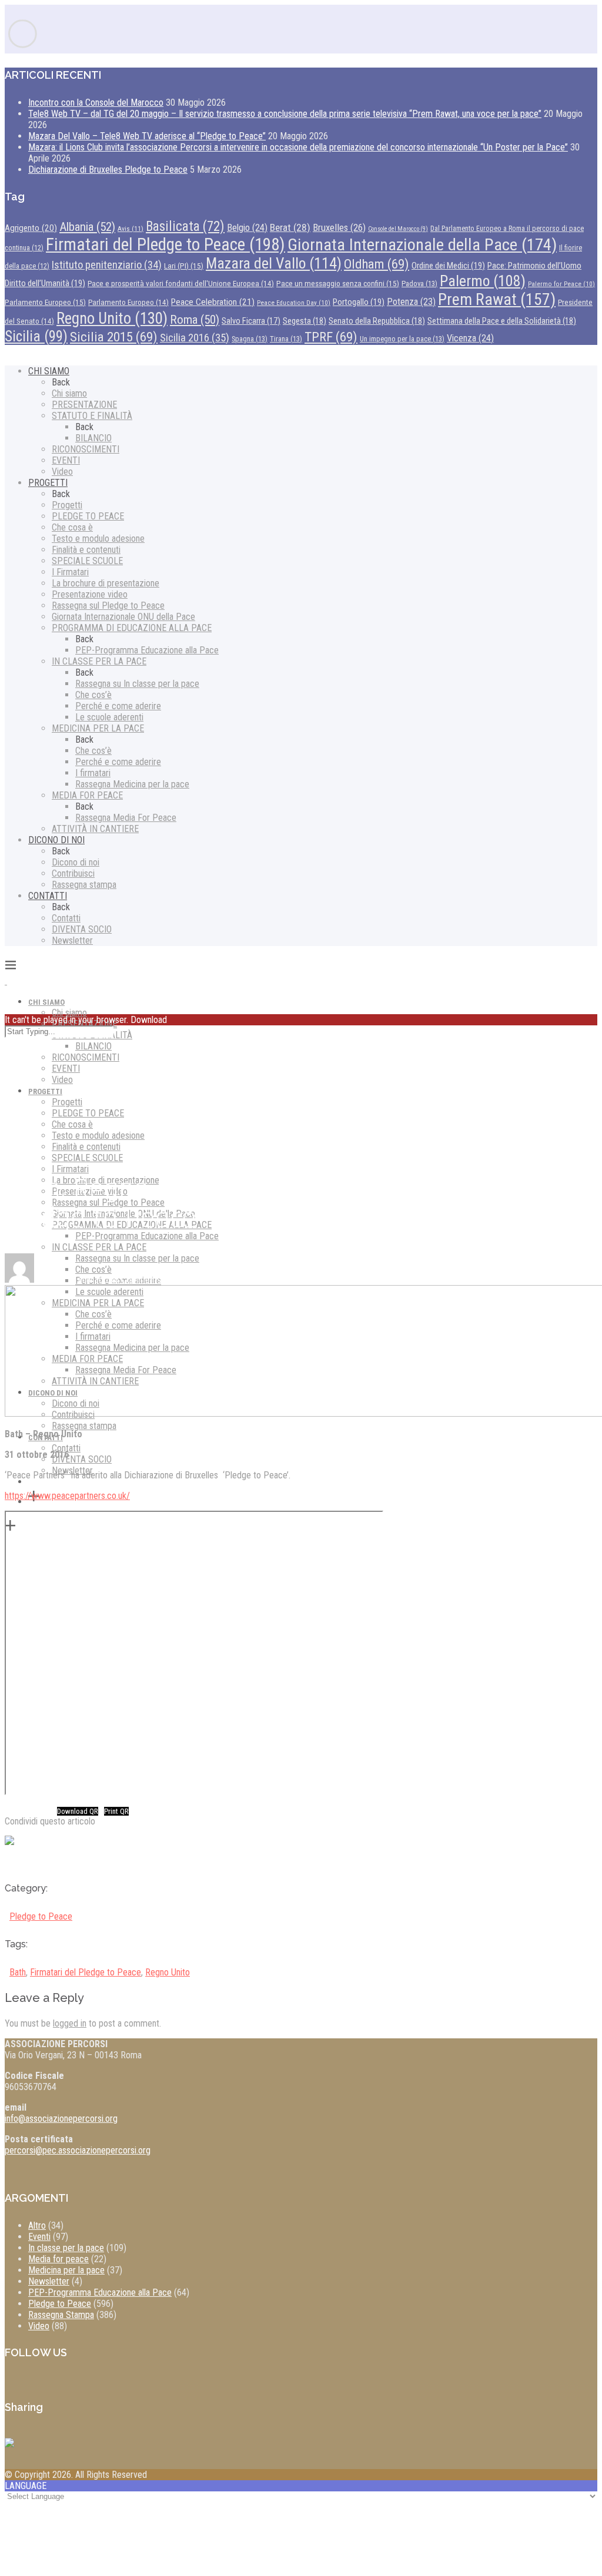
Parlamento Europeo (45, 302)
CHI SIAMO (49, 371)
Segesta (305, 321)
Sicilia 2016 (195, 338)
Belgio (247, 228)
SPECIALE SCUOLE (87, 561)
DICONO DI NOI (56, 840)
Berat (290, 227)
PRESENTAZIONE (84, 405)
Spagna (250, 339)
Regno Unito (112, 318)
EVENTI (66, 460)
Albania (87, 227)
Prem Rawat (497, 299)
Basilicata (185, 227)
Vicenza (470, 338)
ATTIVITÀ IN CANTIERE (95, 829)
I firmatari (93, 773)
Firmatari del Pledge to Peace (165, 244)
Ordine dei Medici (448, 266)
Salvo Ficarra (251, 321)
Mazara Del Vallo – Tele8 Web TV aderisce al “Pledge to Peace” (147, 136)
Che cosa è (72, 527)
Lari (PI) (184, 266)
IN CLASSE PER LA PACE (99, 661)
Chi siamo (69, 393)
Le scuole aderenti (109, 717)
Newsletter (72, 940)
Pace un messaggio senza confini (338, 283)
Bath (18, 1972)
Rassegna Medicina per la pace (132, 784)
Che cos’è (93, 695)
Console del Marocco (398, 229)
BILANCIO (93, 438)
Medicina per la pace (66, 2270)
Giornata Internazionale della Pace (422, 245)
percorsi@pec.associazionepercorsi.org (78, 2150)
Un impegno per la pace (402, 339)
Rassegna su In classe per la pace (137, 684)
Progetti (67, 505)
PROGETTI (48, 483)
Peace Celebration (213, 302)
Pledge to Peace (41, 1916)
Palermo (483, 281)
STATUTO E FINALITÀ (92, 416)
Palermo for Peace (561, 284)
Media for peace (58, 2259)
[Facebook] (19, 1850)
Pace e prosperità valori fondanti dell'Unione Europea (181, 284)
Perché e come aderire (118, 706)
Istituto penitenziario (107, 265)
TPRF (331, 337)
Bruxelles (339, 227)
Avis (131, 229)
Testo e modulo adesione (98, 539)
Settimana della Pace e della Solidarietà (502, 321)
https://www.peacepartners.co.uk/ (67, 1496)
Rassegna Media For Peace (126, 818)
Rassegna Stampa (61, 2315)
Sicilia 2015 (114, 337)
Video (62, 472)
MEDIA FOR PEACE (87, 795)
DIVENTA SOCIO (82, 929)
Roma (195, 320)
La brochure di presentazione (106, 583)
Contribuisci (73, 873)
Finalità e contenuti (86, 550)
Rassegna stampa (84, 885)
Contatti (66, 918)
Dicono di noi (76, 862)
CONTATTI (48, 896)
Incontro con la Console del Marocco (96, 103)
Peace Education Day (294, 303)
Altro (37, 2226)
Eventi (39, 2237)
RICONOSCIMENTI (86, 449)
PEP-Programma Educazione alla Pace (147, 650)
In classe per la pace (66, 2248)
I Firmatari (70, 572)
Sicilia (36, 336)
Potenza (411, 302)
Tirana (286, 339)
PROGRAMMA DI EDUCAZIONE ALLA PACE (132, 628)
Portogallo (359, 302)
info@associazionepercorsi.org (61, 2119)
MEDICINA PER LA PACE (98, 728)
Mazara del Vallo (274, 263)
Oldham (377, 264)
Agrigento (31, 228)
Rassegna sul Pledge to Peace (108, 606)
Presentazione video (90, 594)
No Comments (135, 1279)
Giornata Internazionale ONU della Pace (123, 617)
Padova (419, 284)
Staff (55, 1279)
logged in (70, 2023)
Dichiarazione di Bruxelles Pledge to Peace (108, 170)
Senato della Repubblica (377, 321)
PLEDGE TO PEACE (88, 516)
